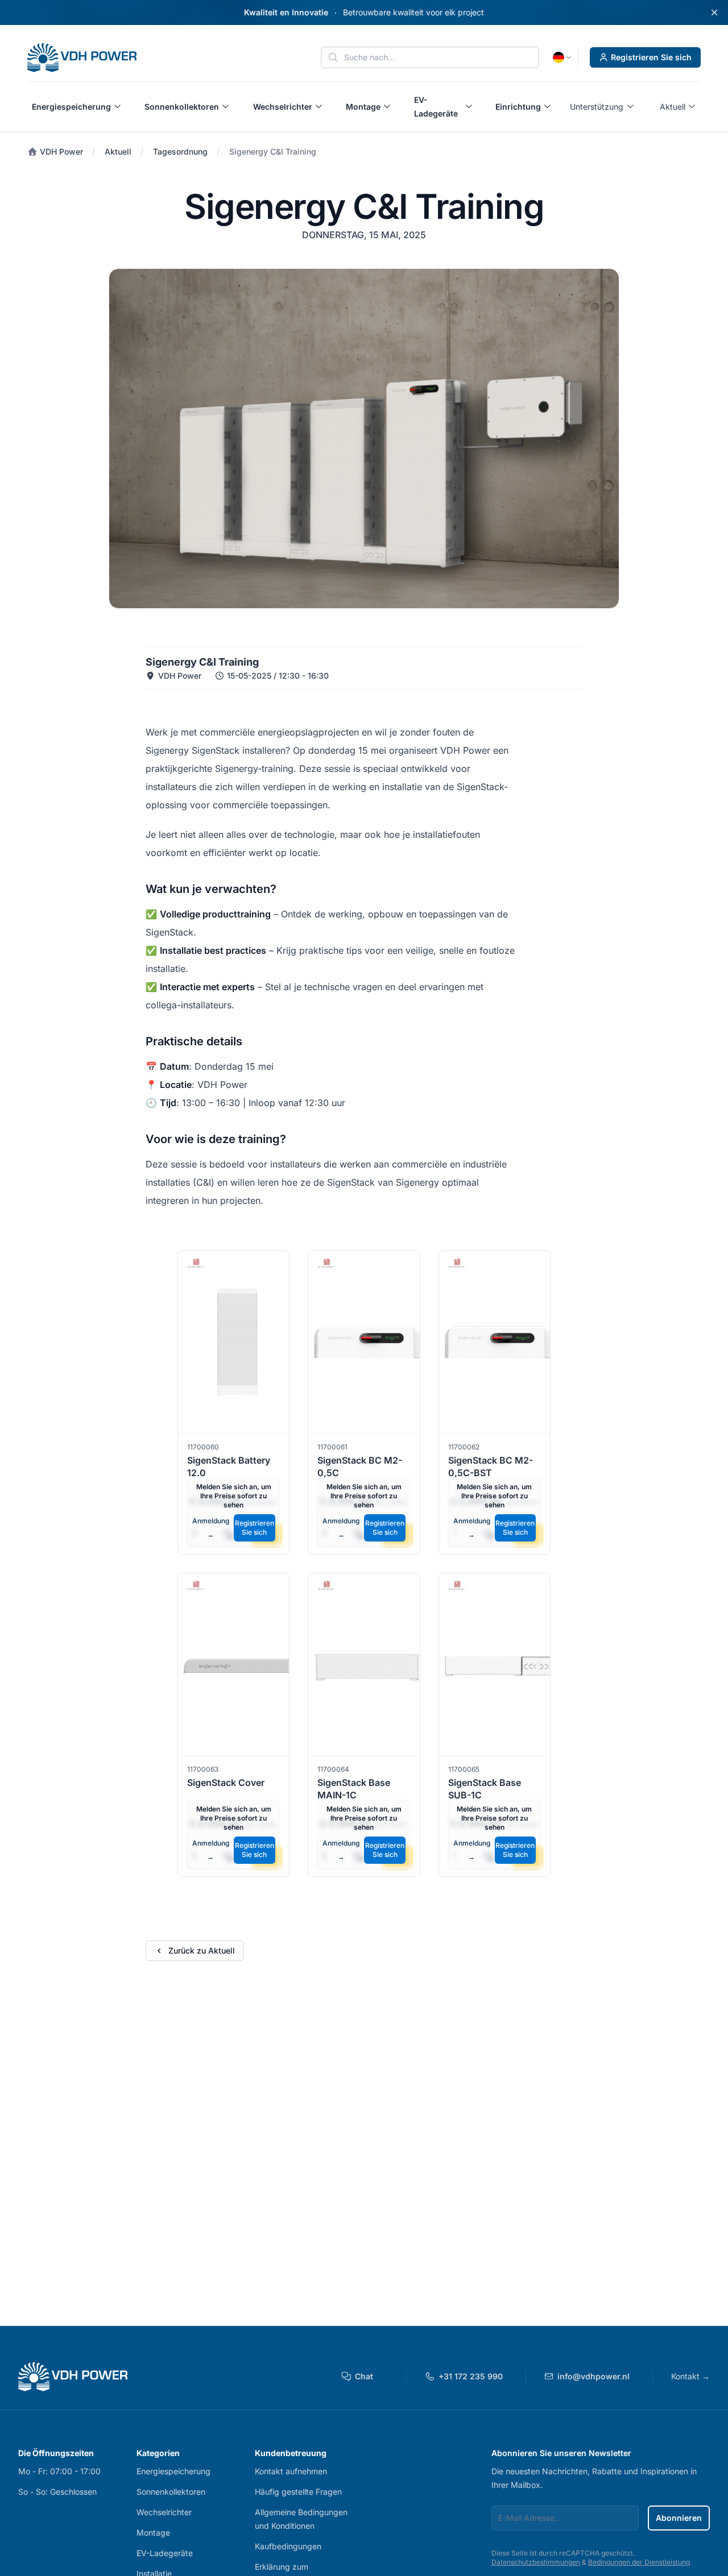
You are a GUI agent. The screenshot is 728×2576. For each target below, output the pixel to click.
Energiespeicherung (173, 2471)
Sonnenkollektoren (171, 2492)
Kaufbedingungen (288, 2546)
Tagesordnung (180, 151)
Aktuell (118, 151)
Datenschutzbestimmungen (536, 2562)
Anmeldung (211, 1528)
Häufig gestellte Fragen (298, 2492)
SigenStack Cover (226, 1783)
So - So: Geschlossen (57, 2492)
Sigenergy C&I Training (273, 151)
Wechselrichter (164, 2512)
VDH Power (60, 151)
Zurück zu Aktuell (202, 1950)
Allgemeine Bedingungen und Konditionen (301, 2519)
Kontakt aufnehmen (291, 2471)
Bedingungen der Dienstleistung (639, 2562)
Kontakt (690, 2376)
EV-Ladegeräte (165, 2553)
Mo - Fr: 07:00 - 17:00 (59, 2471)
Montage (153, 2533)
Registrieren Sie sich (651, 57)
